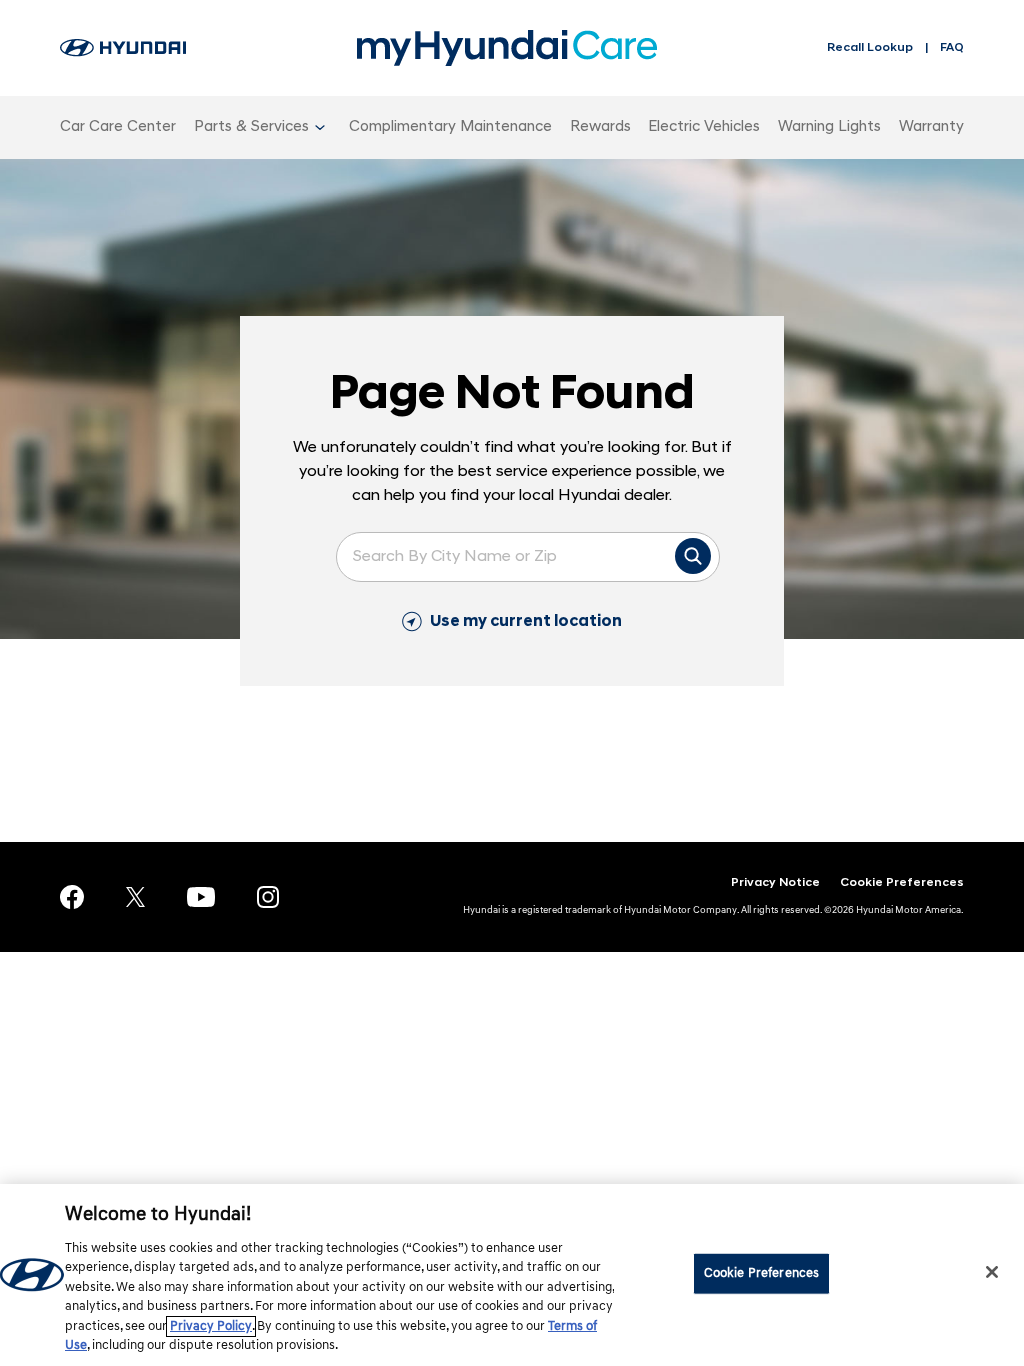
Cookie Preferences (902, 883)
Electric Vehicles (704, 127)
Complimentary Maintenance (450, 127)
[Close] (992, 1272)
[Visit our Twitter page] (135, 897)
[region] (512, 1275)
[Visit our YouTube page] (200, 896)
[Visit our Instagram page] (268, 897)
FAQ (952, 48)
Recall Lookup (870, 48)
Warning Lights (829, 127)
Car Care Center (118, 127)
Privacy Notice (775, 883)
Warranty (931, 127)
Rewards (600, 127)
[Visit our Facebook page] (72, 897)
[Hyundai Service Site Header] (123, 48)
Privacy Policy (211, 1326)
